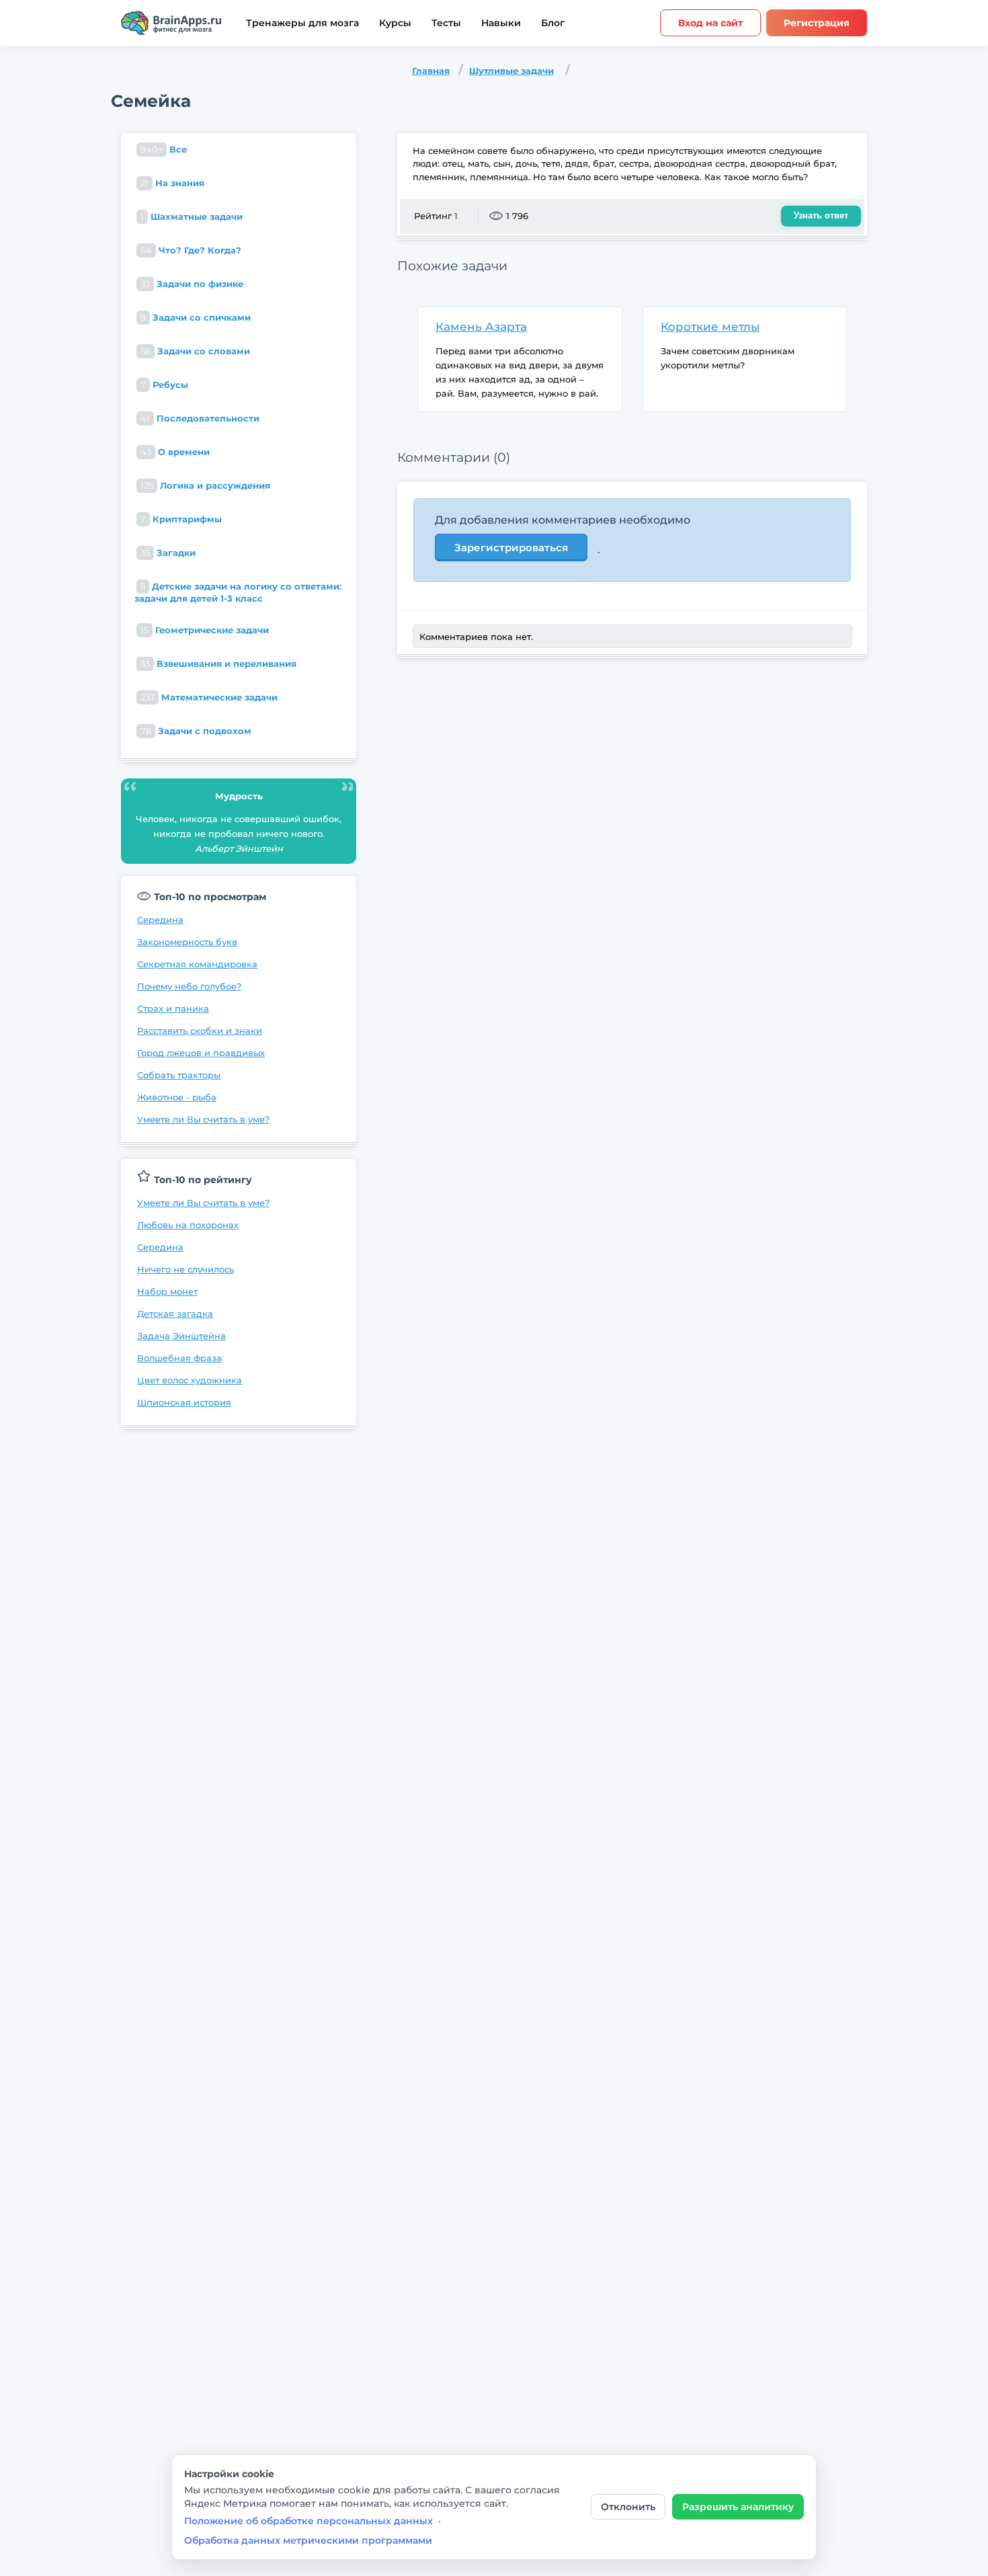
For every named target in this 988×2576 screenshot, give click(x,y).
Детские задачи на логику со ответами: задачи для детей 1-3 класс (238, 592)
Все (164, 149)
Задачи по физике (192, 284)
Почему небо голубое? (189, 986)
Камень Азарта (481, 327)
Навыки (501, 23)
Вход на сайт (710, 23)
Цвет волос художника (190, 1380)
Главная (431, 71)
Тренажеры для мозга (302, 23)
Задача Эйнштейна (181, 1336)
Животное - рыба (177, 1097)
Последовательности (200, 418)
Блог (553, 23)
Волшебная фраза (179, 1358)
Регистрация (817, 23)
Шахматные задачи (192, 216)
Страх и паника (173, 1008)
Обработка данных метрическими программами (308, 2540)
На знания (172, 183)
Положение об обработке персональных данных (308, 2521)
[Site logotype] (171, 23)
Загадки (168, 553)
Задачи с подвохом (196, 731)
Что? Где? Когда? (191, 250)
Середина (160, 920)
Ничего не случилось (186, 1269)
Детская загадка (175, 1314)
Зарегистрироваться (511, 548)
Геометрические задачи (205, 630)
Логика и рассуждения (205, 485)
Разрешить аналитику (738, 2507)
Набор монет (167, 1291)
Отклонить (628, 2507)
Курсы (395, 23)
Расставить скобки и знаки (200, 1031)
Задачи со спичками (196, 317)
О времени (175, 452)
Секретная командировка (197, 964)
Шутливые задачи (511, 71)
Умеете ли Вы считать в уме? (203, 1119)
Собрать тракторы (179, 1075)
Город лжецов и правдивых (201, 1053)
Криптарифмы (181, 519)
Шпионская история (184, 1402)
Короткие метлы (710, 327)
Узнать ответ (821, 215)
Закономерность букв (187, 942)
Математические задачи (209, 697)
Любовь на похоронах (188, 1225)
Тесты (446, 23)
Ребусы (164, 385)
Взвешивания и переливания (218, 663)
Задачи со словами (195, 351)
